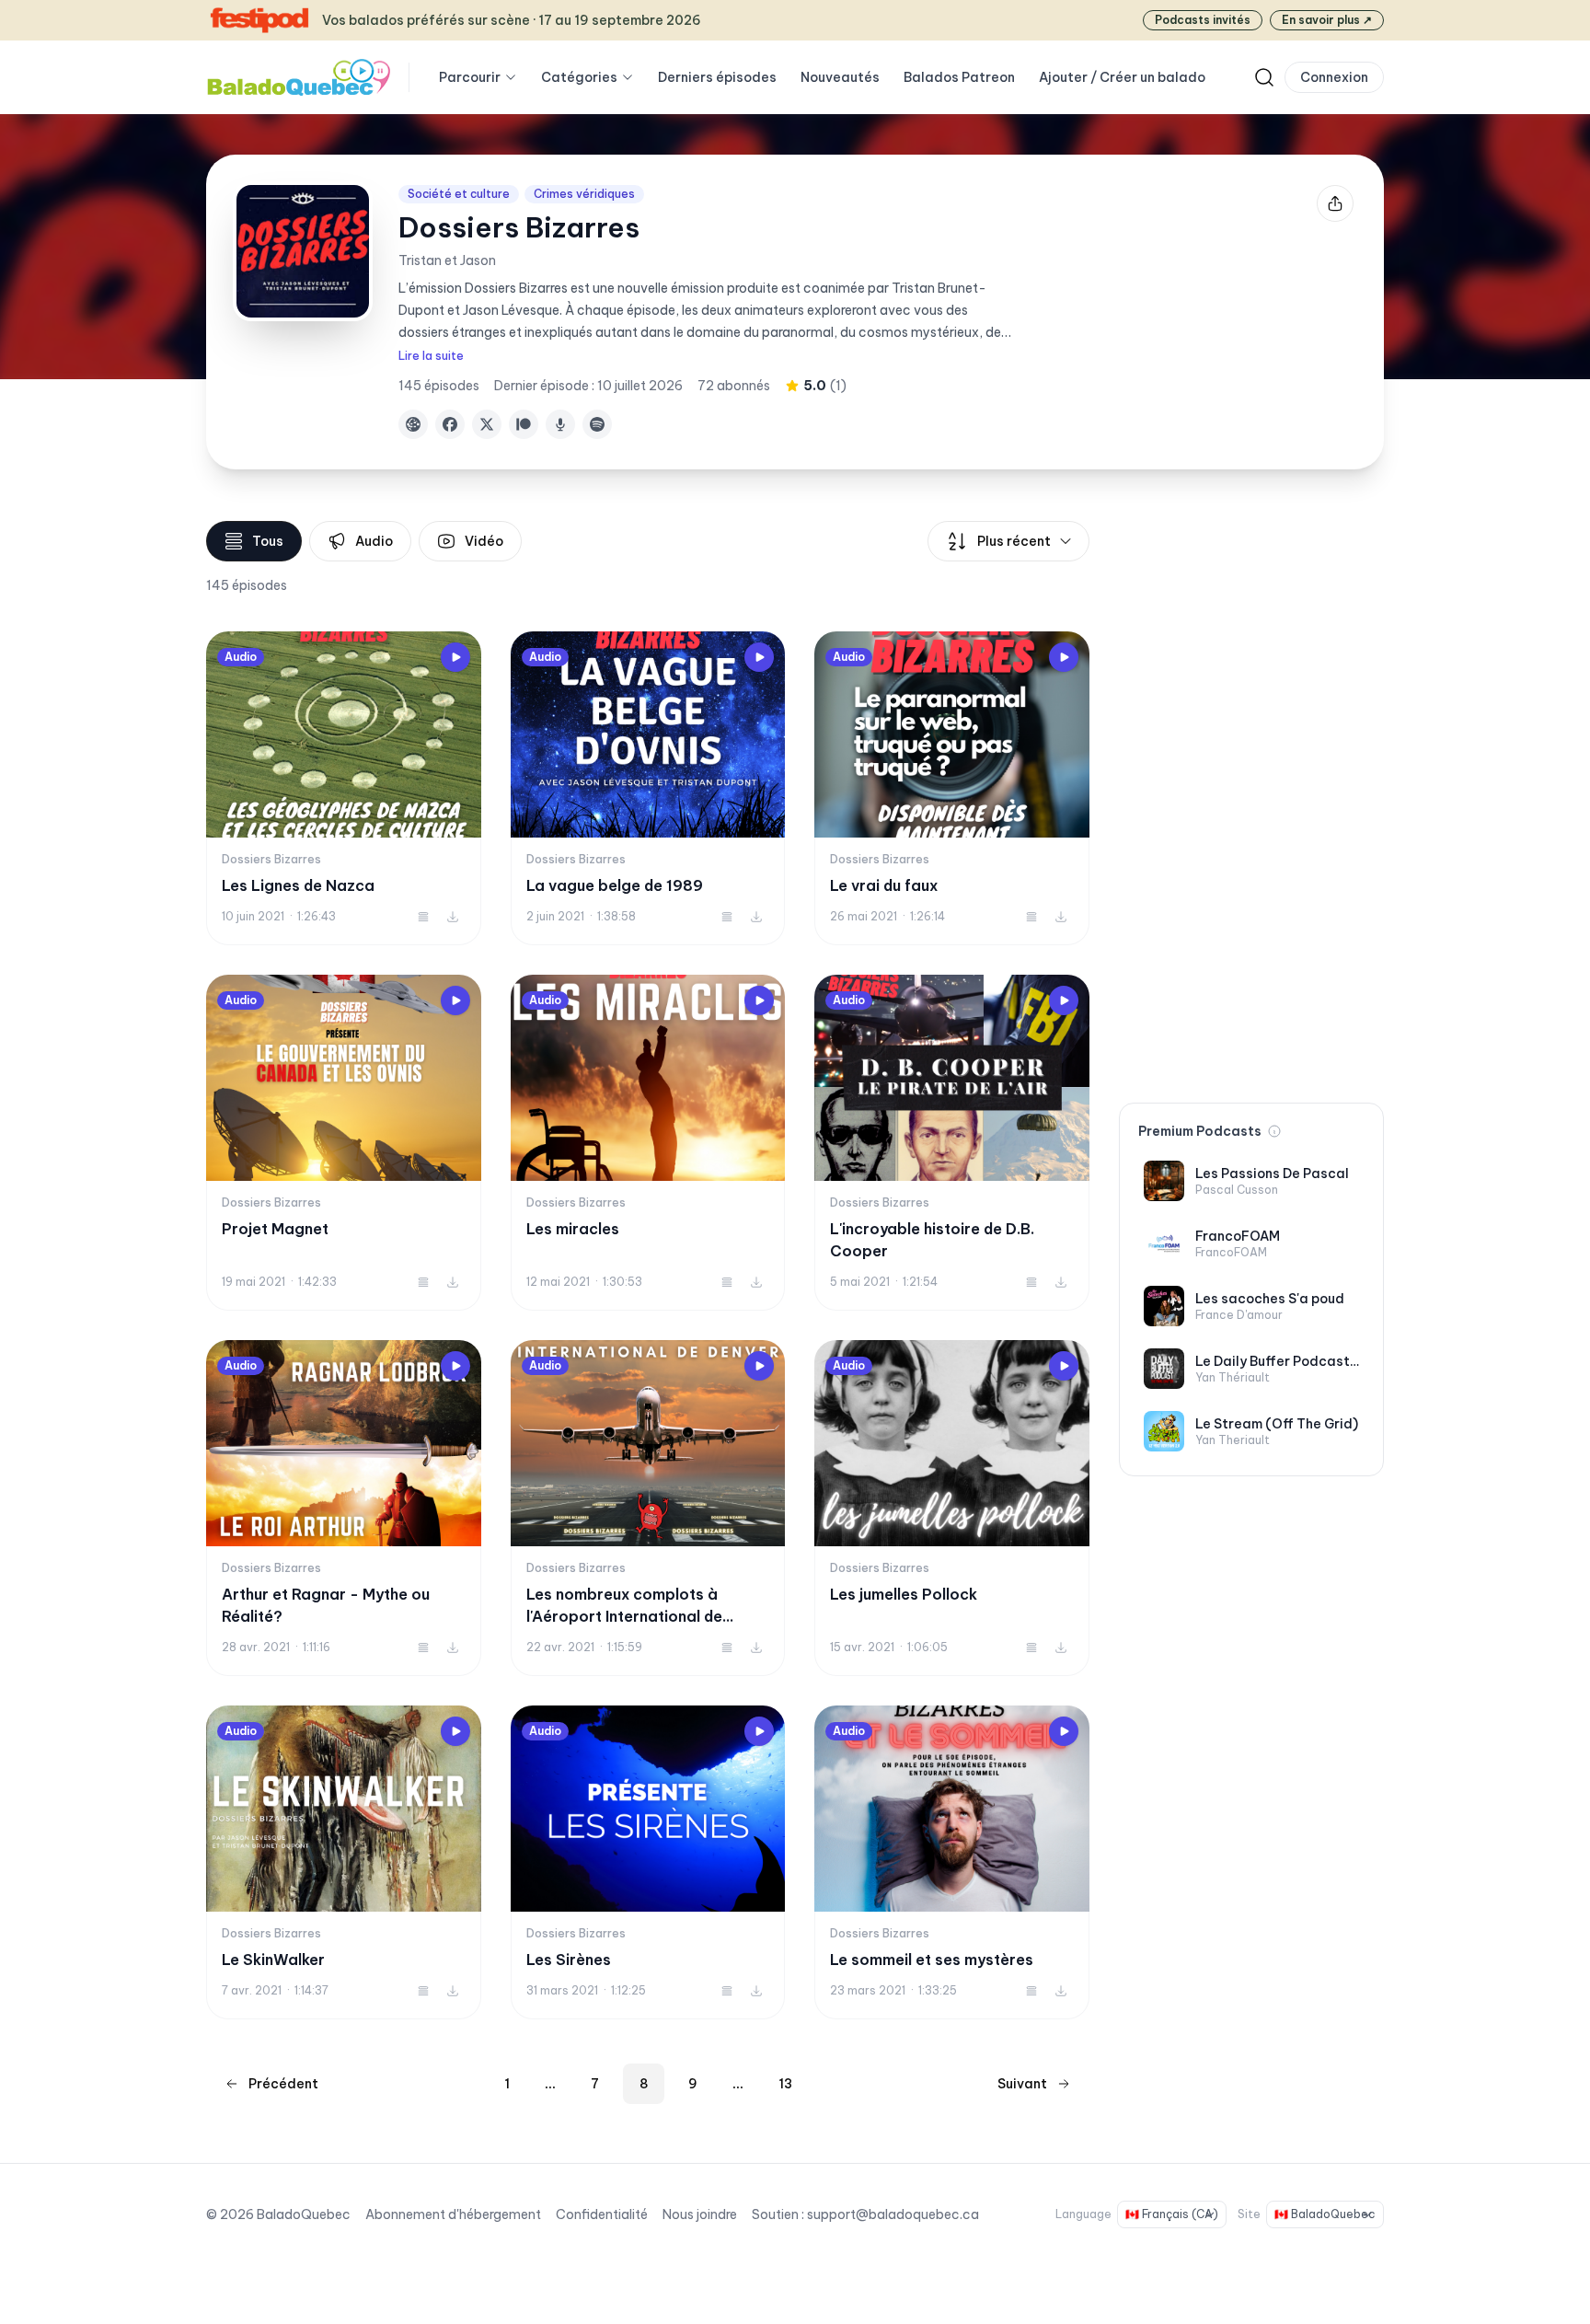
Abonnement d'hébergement (453, 2214)
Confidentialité (602, 2214)
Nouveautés (840, 77)
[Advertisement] (1251, 797)
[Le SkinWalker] (344, 1862)
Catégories (579, 77)
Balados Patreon (959, 77)
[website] (413, 424)
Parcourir (470, 77)
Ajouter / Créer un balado (1122, 77)
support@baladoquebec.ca (893, 2214)
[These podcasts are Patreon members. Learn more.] (1274, 1131)
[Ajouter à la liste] (423, 917)
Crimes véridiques (584, 194)
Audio (374, 541)
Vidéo (484, 541)
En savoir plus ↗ (1327, 20)
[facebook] (450, 424)
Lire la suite (431, 356)
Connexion (1334, 77)
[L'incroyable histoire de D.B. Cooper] (952, 1143)
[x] (487, 424)
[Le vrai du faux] (952, 788)
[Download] (453, 917)
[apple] (560, 424)
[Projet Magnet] (344, 1143)
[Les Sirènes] (648, 1862)
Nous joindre (700, 2214)
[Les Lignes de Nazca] (344, 788)
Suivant (1022, 2084)
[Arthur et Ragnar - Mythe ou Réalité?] (344, 1508)
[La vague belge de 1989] (648, 788)
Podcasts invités (1203, 20)
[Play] (455, 657)
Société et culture (459, 194)
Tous (268, 541)
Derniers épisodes (717, 77)
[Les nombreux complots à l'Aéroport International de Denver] (648, 1508)
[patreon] (524, 424)
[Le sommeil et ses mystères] (952, 1862)
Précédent (283, 2084)
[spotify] (597, 424)
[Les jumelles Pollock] (952, 1508)
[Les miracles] (648, 1143)
